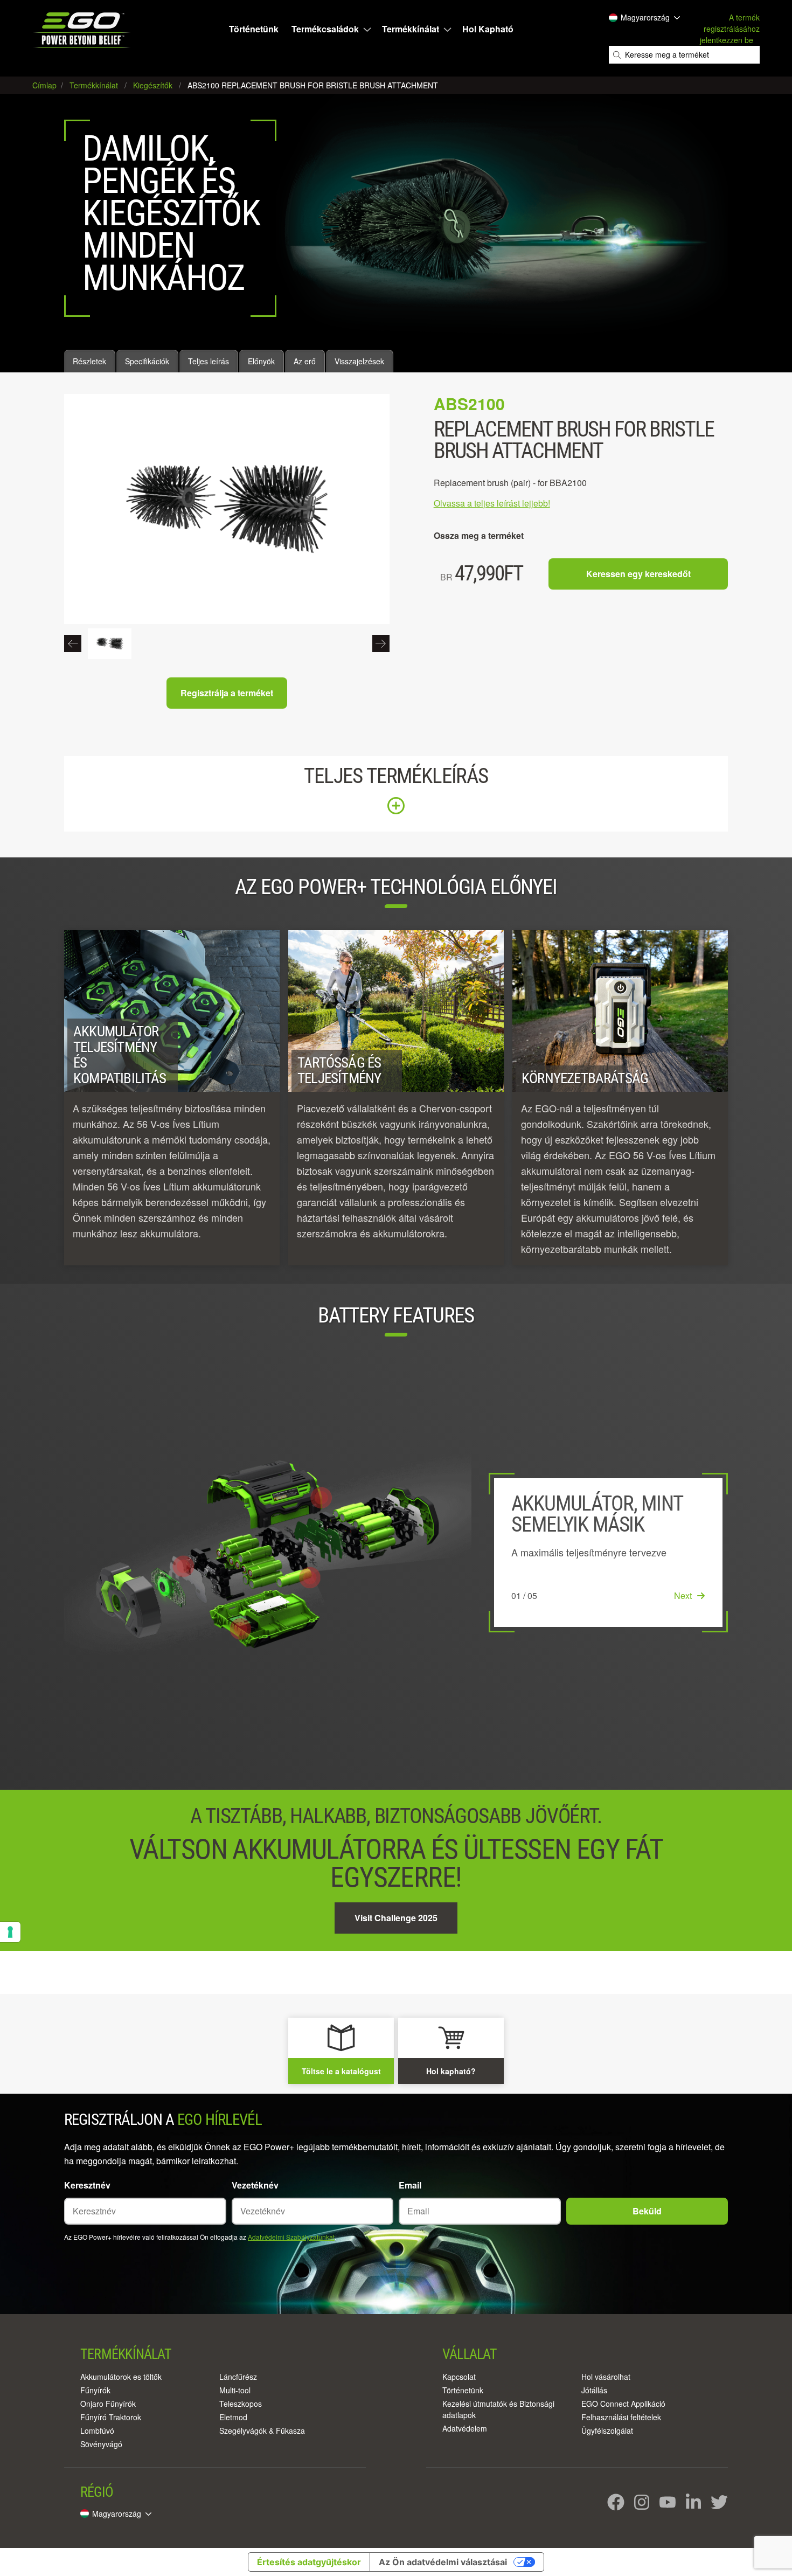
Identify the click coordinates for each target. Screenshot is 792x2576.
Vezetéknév (255, 2185)
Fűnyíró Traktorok (111, 2417)
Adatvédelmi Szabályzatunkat (291, 2237)
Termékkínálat (411, 29)
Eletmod (233, 2417)
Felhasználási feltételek (621, 2417)
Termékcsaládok (325, 29)
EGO (83, 30)
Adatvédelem (465, 2428)
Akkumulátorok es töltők (121, 2377)
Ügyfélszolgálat (607, 2430)
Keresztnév (87, 2185)
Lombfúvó (97, 2430)
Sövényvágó (101, 2444)
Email (410, 2185)
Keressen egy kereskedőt (638, 574)
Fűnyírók (95, 2390)
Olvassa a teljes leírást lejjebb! (492, 503)
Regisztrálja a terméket (227, 693)
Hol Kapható (488, 29)
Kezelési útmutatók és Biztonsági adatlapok (498, 2409)
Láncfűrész (238, 2377)
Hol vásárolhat (606, 2377)
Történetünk (254, 29)
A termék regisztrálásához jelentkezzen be (730, 29)
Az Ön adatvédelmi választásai (443, 2562)
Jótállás (594, 2390)
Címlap (46, 85)
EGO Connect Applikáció (623, 2404)
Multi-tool (235, 2390)
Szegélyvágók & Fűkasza (262, 2430)
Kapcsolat (459, 2377)
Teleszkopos (241, 2404)
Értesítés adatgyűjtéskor (309, 2562)
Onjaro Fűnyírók (108, 2404)
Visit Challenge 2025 (396, 1918)
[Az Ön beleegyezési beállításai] (10, 1932)
